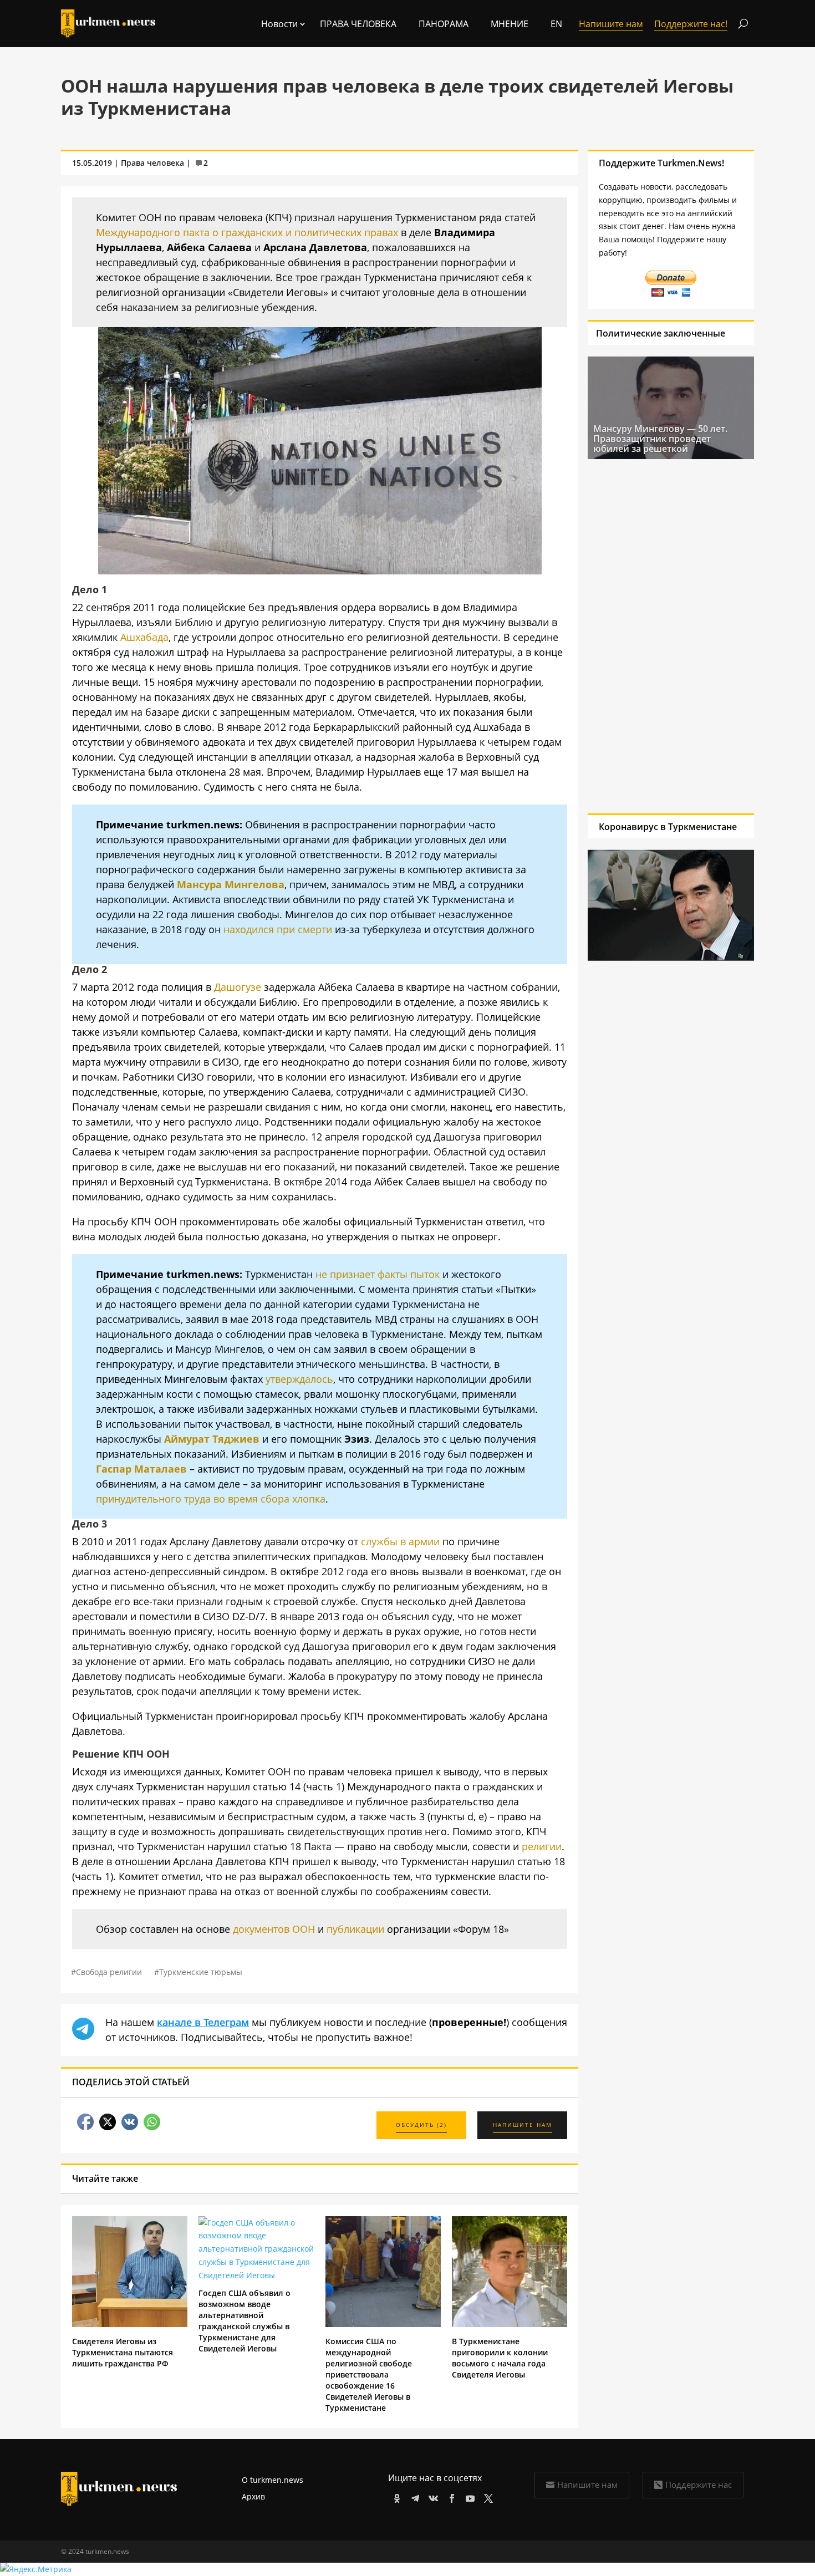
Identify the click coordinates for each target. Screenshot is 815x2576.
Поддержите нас (699, 2485)
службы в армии (400, 1541)
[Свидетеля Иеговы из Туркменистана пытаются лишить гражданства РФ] (130, 2324)
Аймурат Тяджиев (212, 1439)
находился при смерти (278, 929)
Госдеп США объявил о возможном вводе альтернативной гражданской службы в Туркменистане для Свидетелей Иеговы (244, 2321)
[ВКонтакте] (432, 2496)
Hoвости (279, 24)
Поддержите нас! (691, 24)
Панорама (444, 24)
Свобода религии (109, 1972)
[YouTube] (468, 2496)
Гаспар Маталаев (141, 1469)
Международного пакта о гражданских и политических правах (247, 232)
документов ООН (274, 1929)
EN (556, 24)
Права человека (358, 24)
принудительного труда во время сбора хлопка (211, 1499)
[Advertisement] (666, 636)
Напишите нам (587, 2485)
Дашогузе (238, 987)
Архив (253, 2496)
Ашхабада (144, 637)
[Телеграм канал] (413, 2496)
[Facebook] (450, 2496)
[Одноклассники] (395, 2496)
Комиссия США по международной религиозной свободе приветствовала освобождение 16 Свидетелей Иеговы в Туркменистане (369, 2374)
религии (542, 1846)
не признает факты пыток (378, 1274)
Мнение (510, 24)
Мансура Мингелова (231, 884)
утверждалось (299, 1379)
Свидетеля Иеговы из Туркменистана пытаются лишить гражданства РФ (123, 2352)
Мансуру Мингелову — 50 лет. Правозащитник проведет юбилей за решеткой (660, 439)
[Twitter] (487, 2496)
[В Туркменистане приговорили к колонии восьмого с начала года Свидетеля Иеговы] (510, 2324)
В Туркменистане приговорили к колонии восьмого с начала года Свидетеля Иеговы (500, 2358)
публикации (355, 1929)
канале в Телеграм (203, 2022)
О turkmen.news (272, 2480)
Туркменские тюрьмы (201, 1972)
